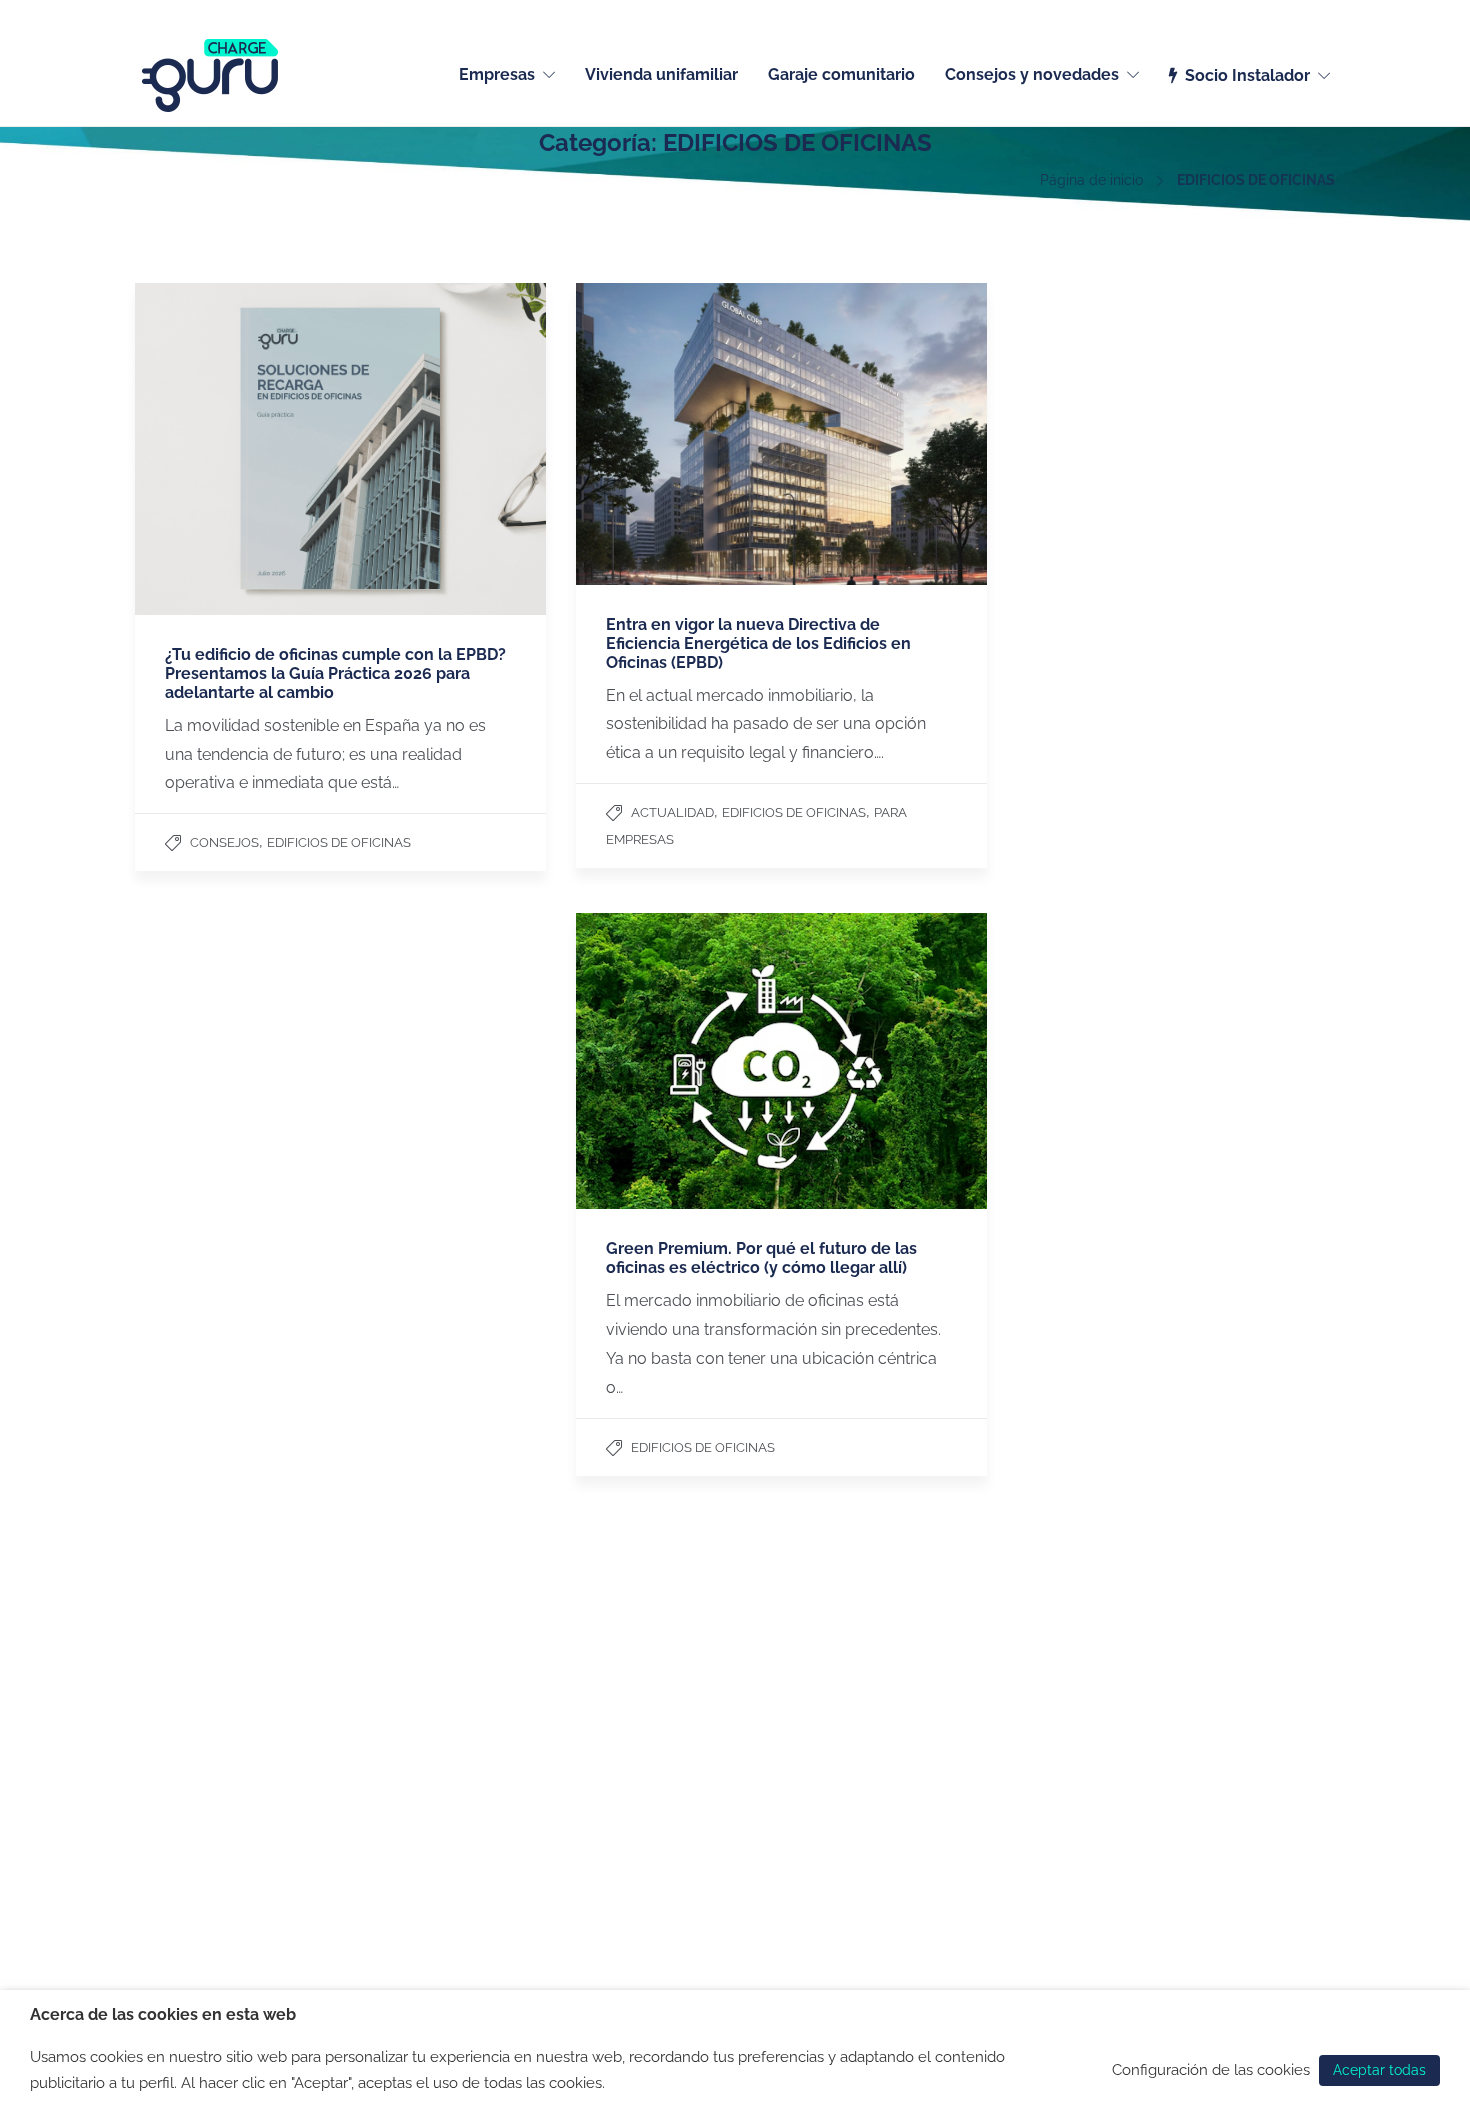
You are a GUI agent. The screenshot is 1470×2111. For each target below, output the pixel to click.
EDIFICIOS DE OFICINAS (339, 842)
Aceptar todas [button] (1379, 2070)
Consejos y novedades (1032, 74)
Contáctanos (176, 1688)
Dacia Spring (903, 1818)
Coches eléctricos (919, 1688)
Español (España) (1283, 12)
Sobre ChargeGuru (196, 1714)
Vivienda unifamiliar (661, 74)
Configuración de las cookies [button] (1211, 2069)
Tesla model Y (907, 1766)
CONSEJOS (224, 842)
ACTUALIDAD (672, 812)
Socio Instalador (1247, 75)
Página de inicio (1091, 180)
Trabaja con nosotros (203, 1740)
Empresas (497, 74)
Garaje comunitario (841, 74)
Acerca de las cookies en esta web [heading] (163, 2014)
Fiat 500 (888, 1740)
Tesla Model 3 (906, 1714)
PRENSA (163, 1766)
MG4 (876, 1792)
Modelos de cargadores (697, 1740)
